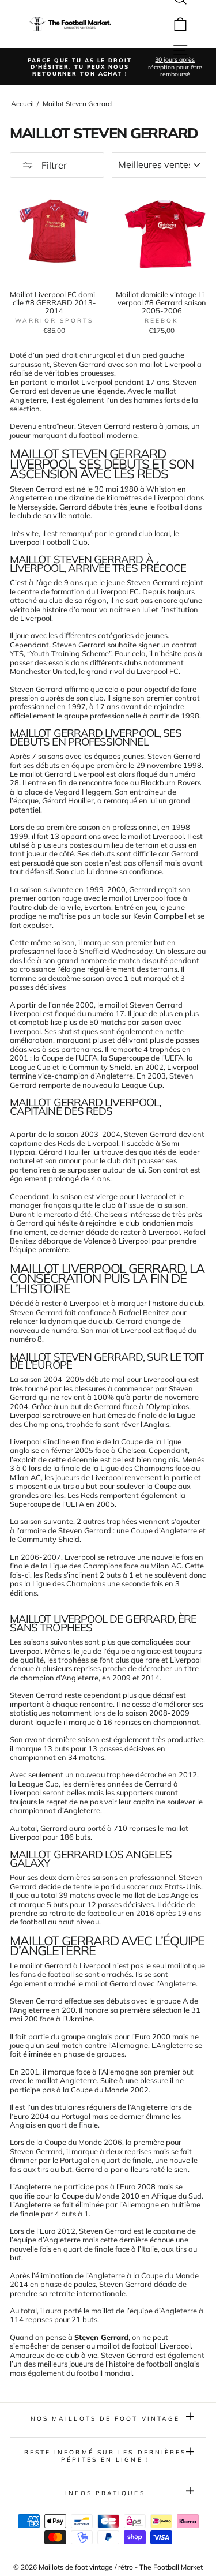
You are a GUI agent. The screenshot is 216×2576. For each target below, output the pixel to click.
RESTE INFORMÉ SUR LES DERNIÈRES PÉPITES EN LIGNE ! (105, 2456)
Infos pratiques (105, 2493)
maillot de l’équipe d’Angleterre (144, 2311)
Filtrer (53, 165)
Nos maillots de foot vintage (105, 2419)
